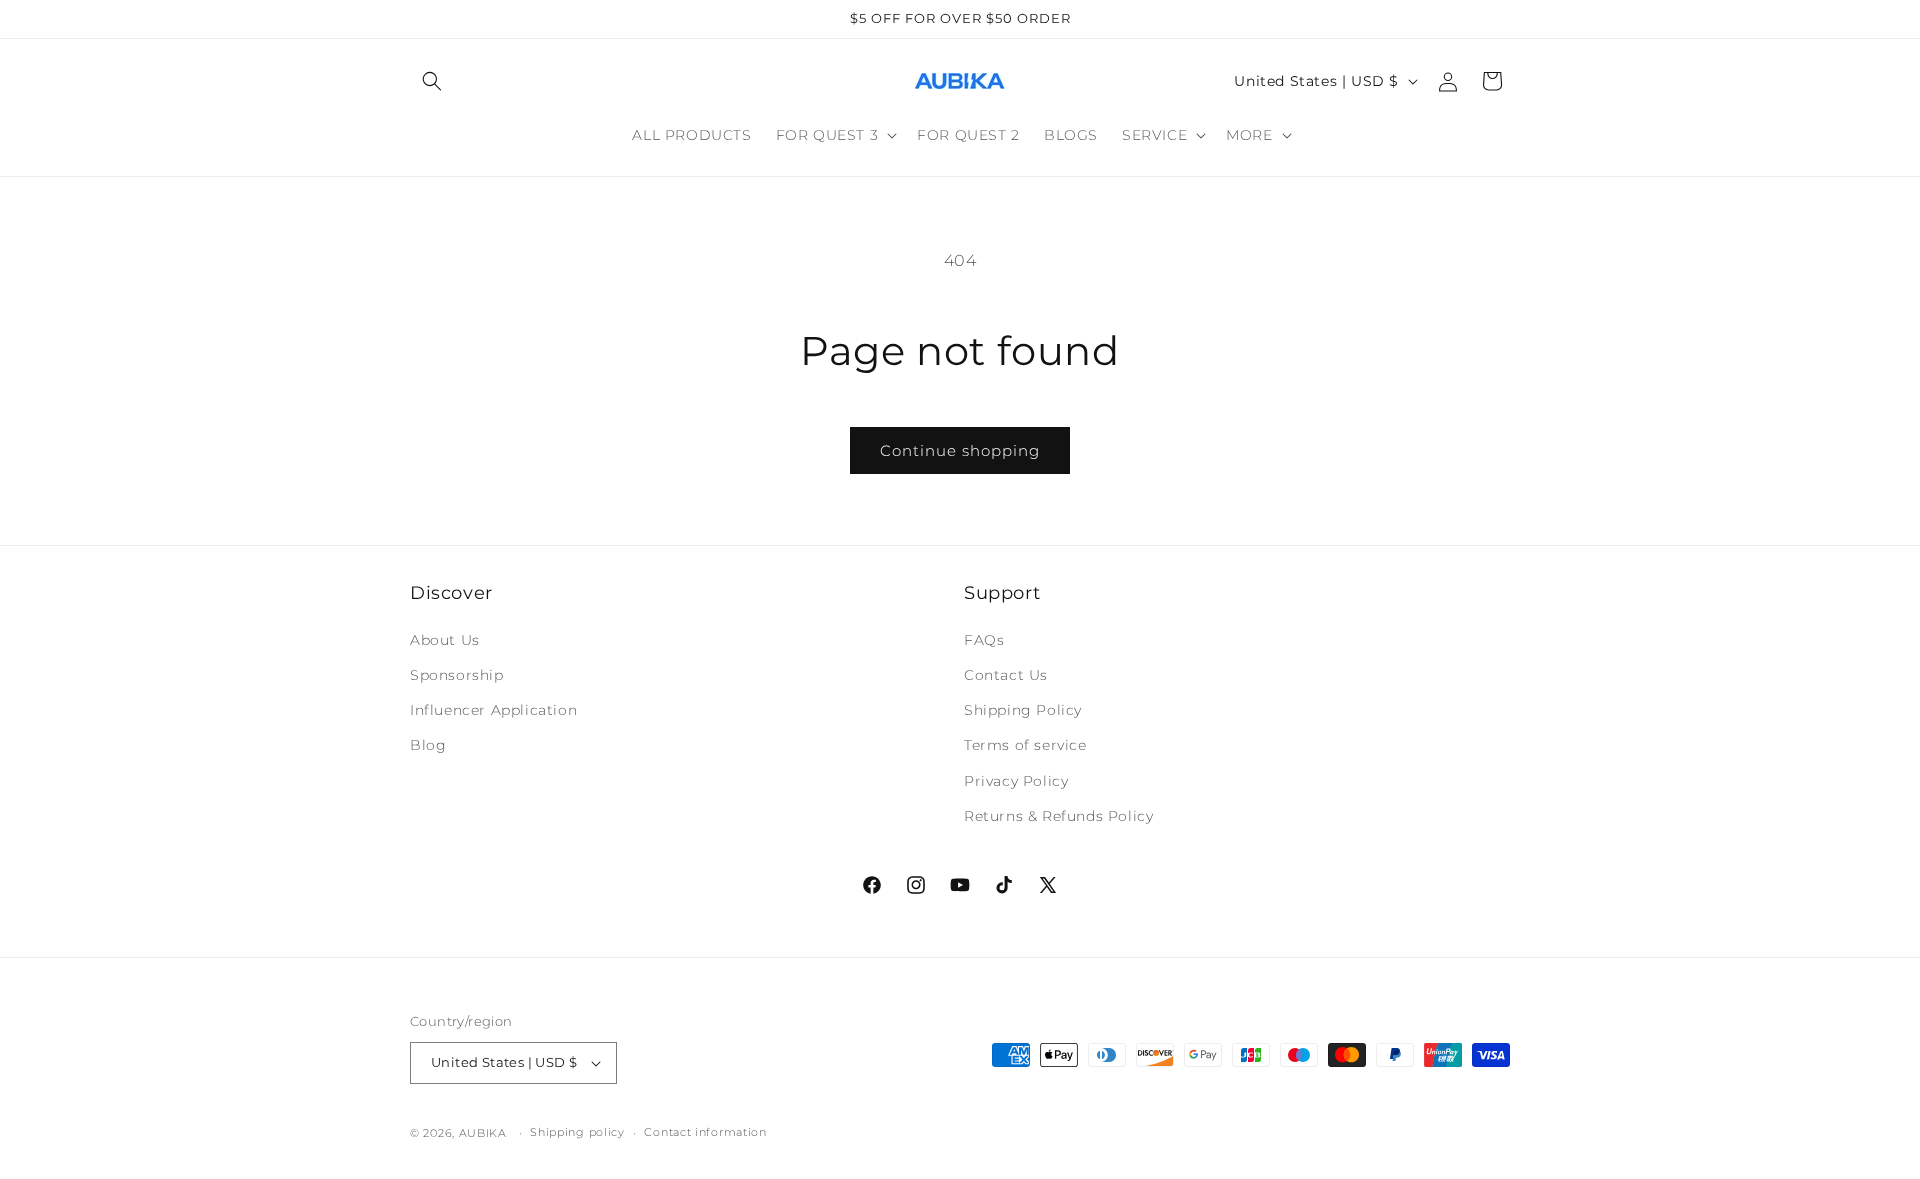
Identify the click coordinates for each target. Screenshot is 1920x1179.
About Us (445, 639)
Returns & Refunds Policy (1058, 815)
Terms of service (1025, 745)
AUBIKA (483, 1133)
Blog (428, 745)
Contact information (705, 1132)
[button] (432, 81)
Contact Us (1006, 674)
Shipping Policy (1023, 709)
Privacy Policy (1016, 780)
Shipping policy (577, 1132)
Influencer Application (493, 709)
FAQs (984, 639)
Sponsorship (457, 674)
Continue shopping (960, 450)
